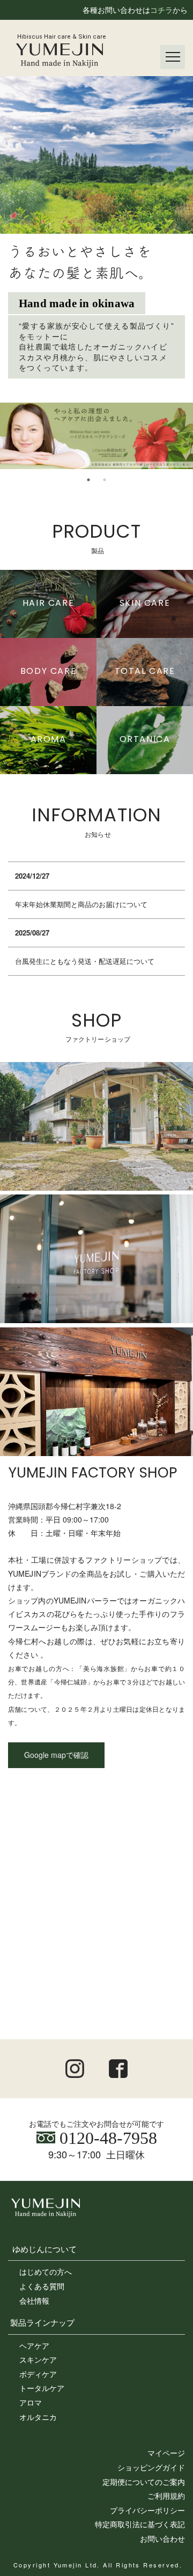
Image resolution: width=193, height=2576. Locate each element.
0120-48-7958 (106, 2138)
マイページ (166, 2453)
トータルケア (42, 2388)
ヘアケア (34, 2345)
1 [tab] (88, 480)
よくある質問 (42, 2286)
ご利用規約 (166, 2496)
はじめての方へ (46, 2271)
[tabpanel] (96, 436)
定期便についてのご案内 (144, 2482)
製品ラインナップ (42, 2322)
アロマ (31, 2402)
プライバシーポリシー (147, 2510)
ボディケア (38, 2374)
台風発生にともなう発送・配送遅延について (85, 961)
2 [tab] (105, 480)
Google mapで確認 (56, 1755)
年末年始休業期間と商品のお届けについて (81, 904)
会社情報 (34, 2300)
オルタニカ (38, 2417)
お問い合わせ (162, 2538)
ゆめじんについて (44, 2248)
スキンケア (38, 2359)
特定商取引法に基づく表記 (140, 2524)
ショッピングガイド (151, 2467)
